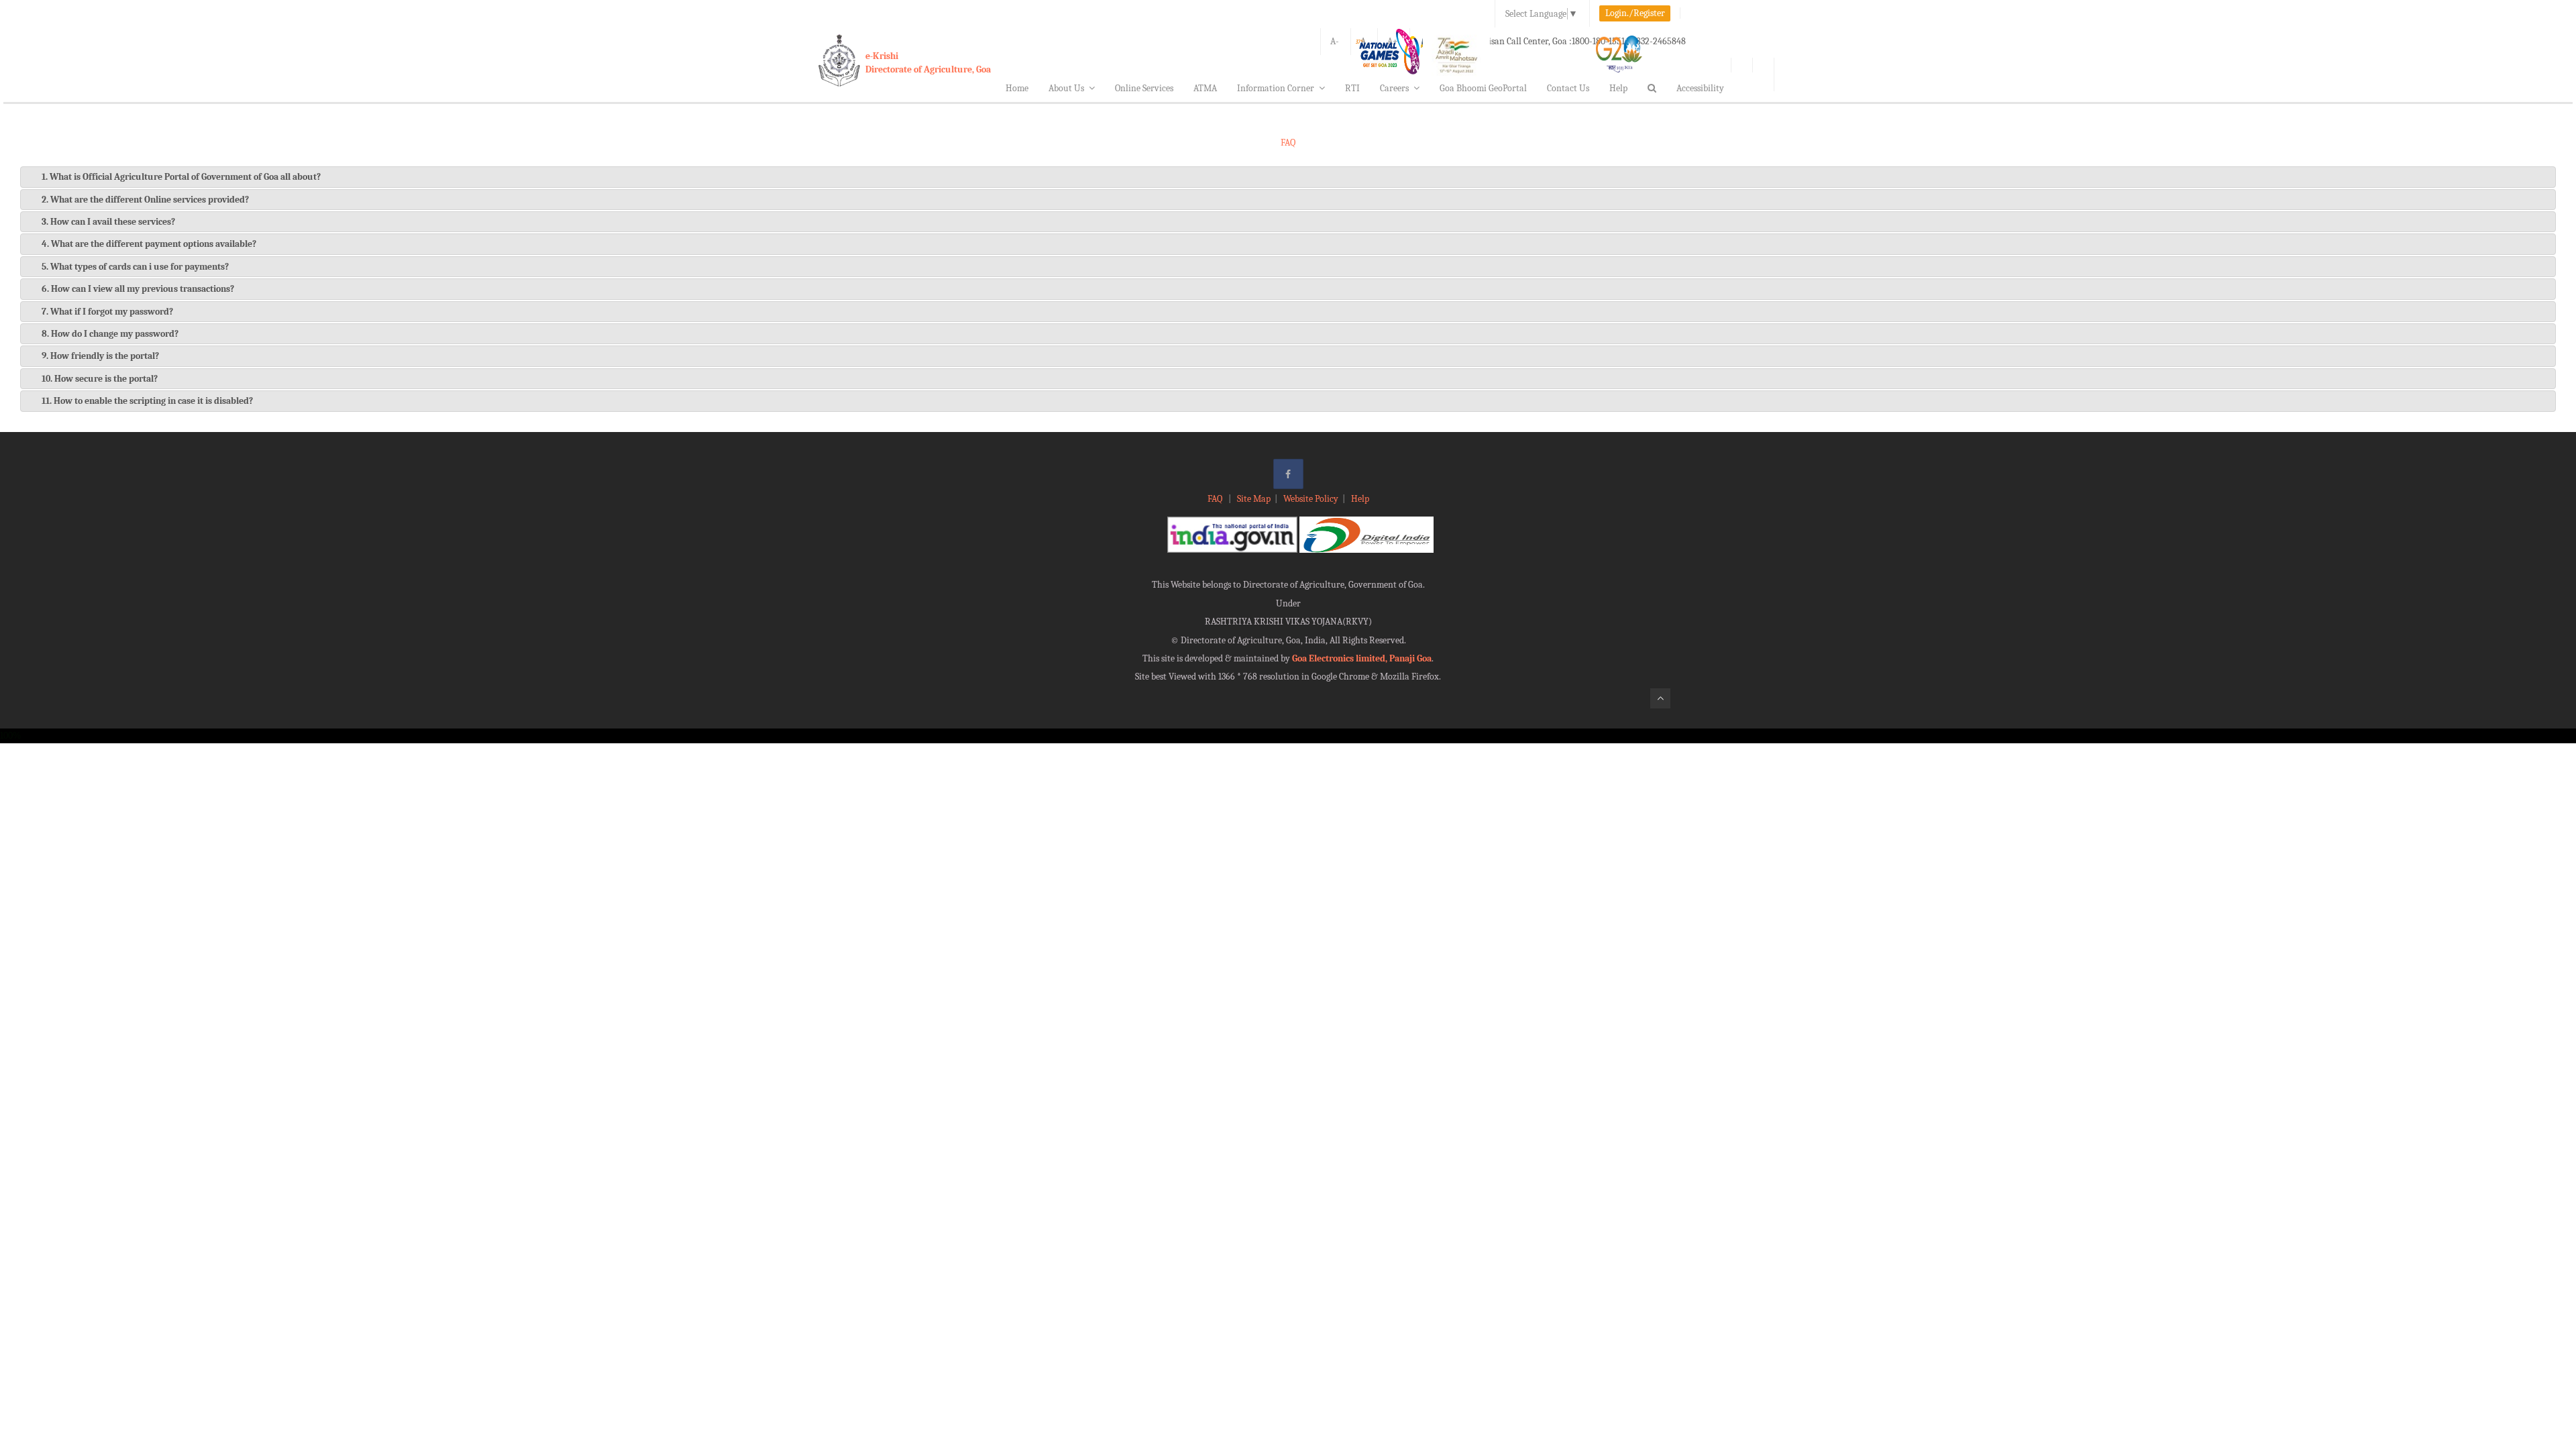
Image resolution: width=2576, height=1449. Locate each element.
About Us (1066, 88)
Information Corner (1276, 88)
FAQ (1216, 499)
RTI (1352, 88)
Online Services (1144, 88)
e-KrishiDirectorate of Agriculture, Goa (928, 63)
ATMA (1205, 88)
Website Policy (1311, 499)
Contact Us (1568, 88)
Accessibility (1700, 88)
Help (1618, 88)
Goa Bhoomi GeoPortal (1483, 88)
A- (1335, 41)
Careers (1394, 88)
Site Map (1254, 499)
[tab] (1288, 177)
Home (1017, 88)
